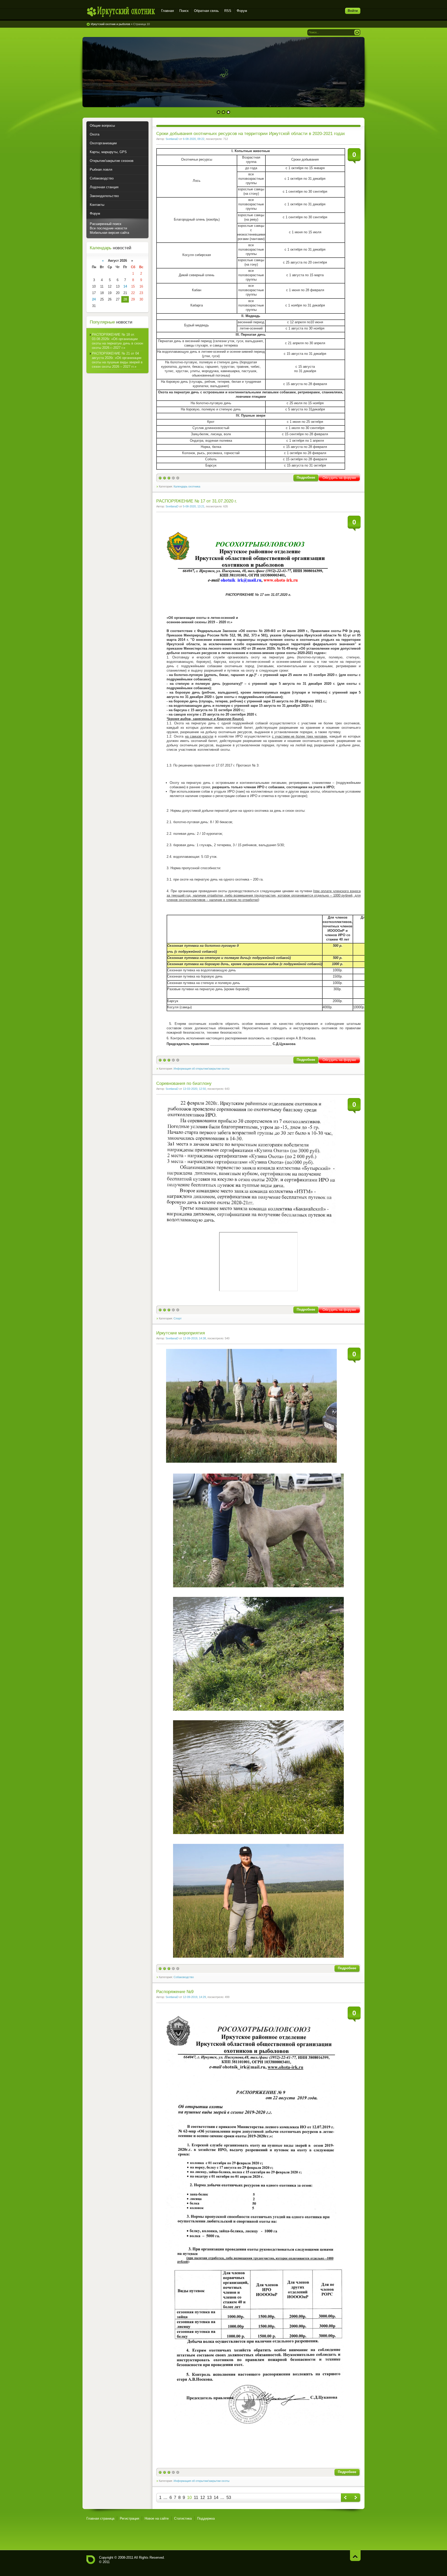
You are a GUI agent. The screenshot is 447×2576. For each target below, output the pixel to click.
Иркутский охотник (121, 12)
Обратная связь (206, 11)
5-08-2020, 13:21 (194, 506)
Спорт (178, 1318)
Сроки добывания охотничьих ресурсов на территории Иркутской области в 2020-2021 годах (251, 134)
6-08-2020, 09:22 (194, 139)
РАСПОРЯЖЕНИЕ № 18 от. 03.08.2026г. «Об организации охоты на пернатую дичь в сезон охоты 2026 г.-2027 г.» (117, 341)
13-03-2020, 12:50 (194, 1089)
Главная (167, 11)
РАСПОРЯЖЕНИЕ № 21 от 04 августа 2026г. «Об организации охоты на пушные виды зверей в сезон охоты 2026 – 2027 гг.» (117, 360)
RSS (228, 11)
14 (216, 2498)
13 (209, 2498)
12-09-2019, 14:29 (194, 1997)
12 (203, 2498)
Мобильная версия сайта (109, 233)
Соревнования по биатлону (184, 1083)
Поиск (184, 11)
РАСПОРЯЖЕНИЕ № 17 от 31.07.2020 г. (197, 501)
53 (229, 2498)
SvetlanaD (172, 139)
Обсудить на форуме (339, 478)
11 (196, 2498)
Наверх (355, 2555)
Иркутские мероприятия (181, 1333)
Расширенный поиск (106, 224)
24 (94, 299)
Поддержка (206, 2518)
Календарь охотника (187, 486)
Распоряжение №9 (175, 1992)
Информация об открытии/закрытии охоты (202, 1069)
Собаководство (184, 1977)
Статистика (183, 2518)
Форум (242, 11)
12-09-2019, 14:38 (194, 1338)
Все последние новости (108, 228)
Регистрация (129, 2518)
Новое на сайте (157, 2518)
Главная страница (100, 2518)
